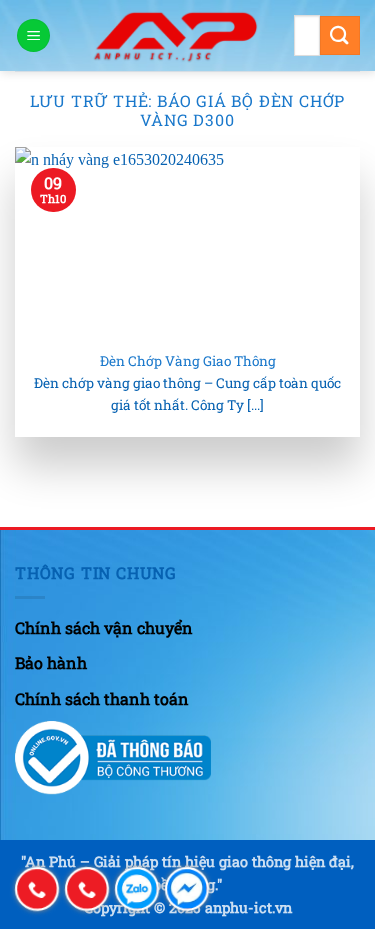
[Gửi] (340, 35)
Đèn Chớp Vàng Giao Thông (188, 361)
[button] (33, 35)
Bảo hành (51, 662)
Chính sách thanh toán (102, 698)
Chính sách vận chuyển (104, 627)
